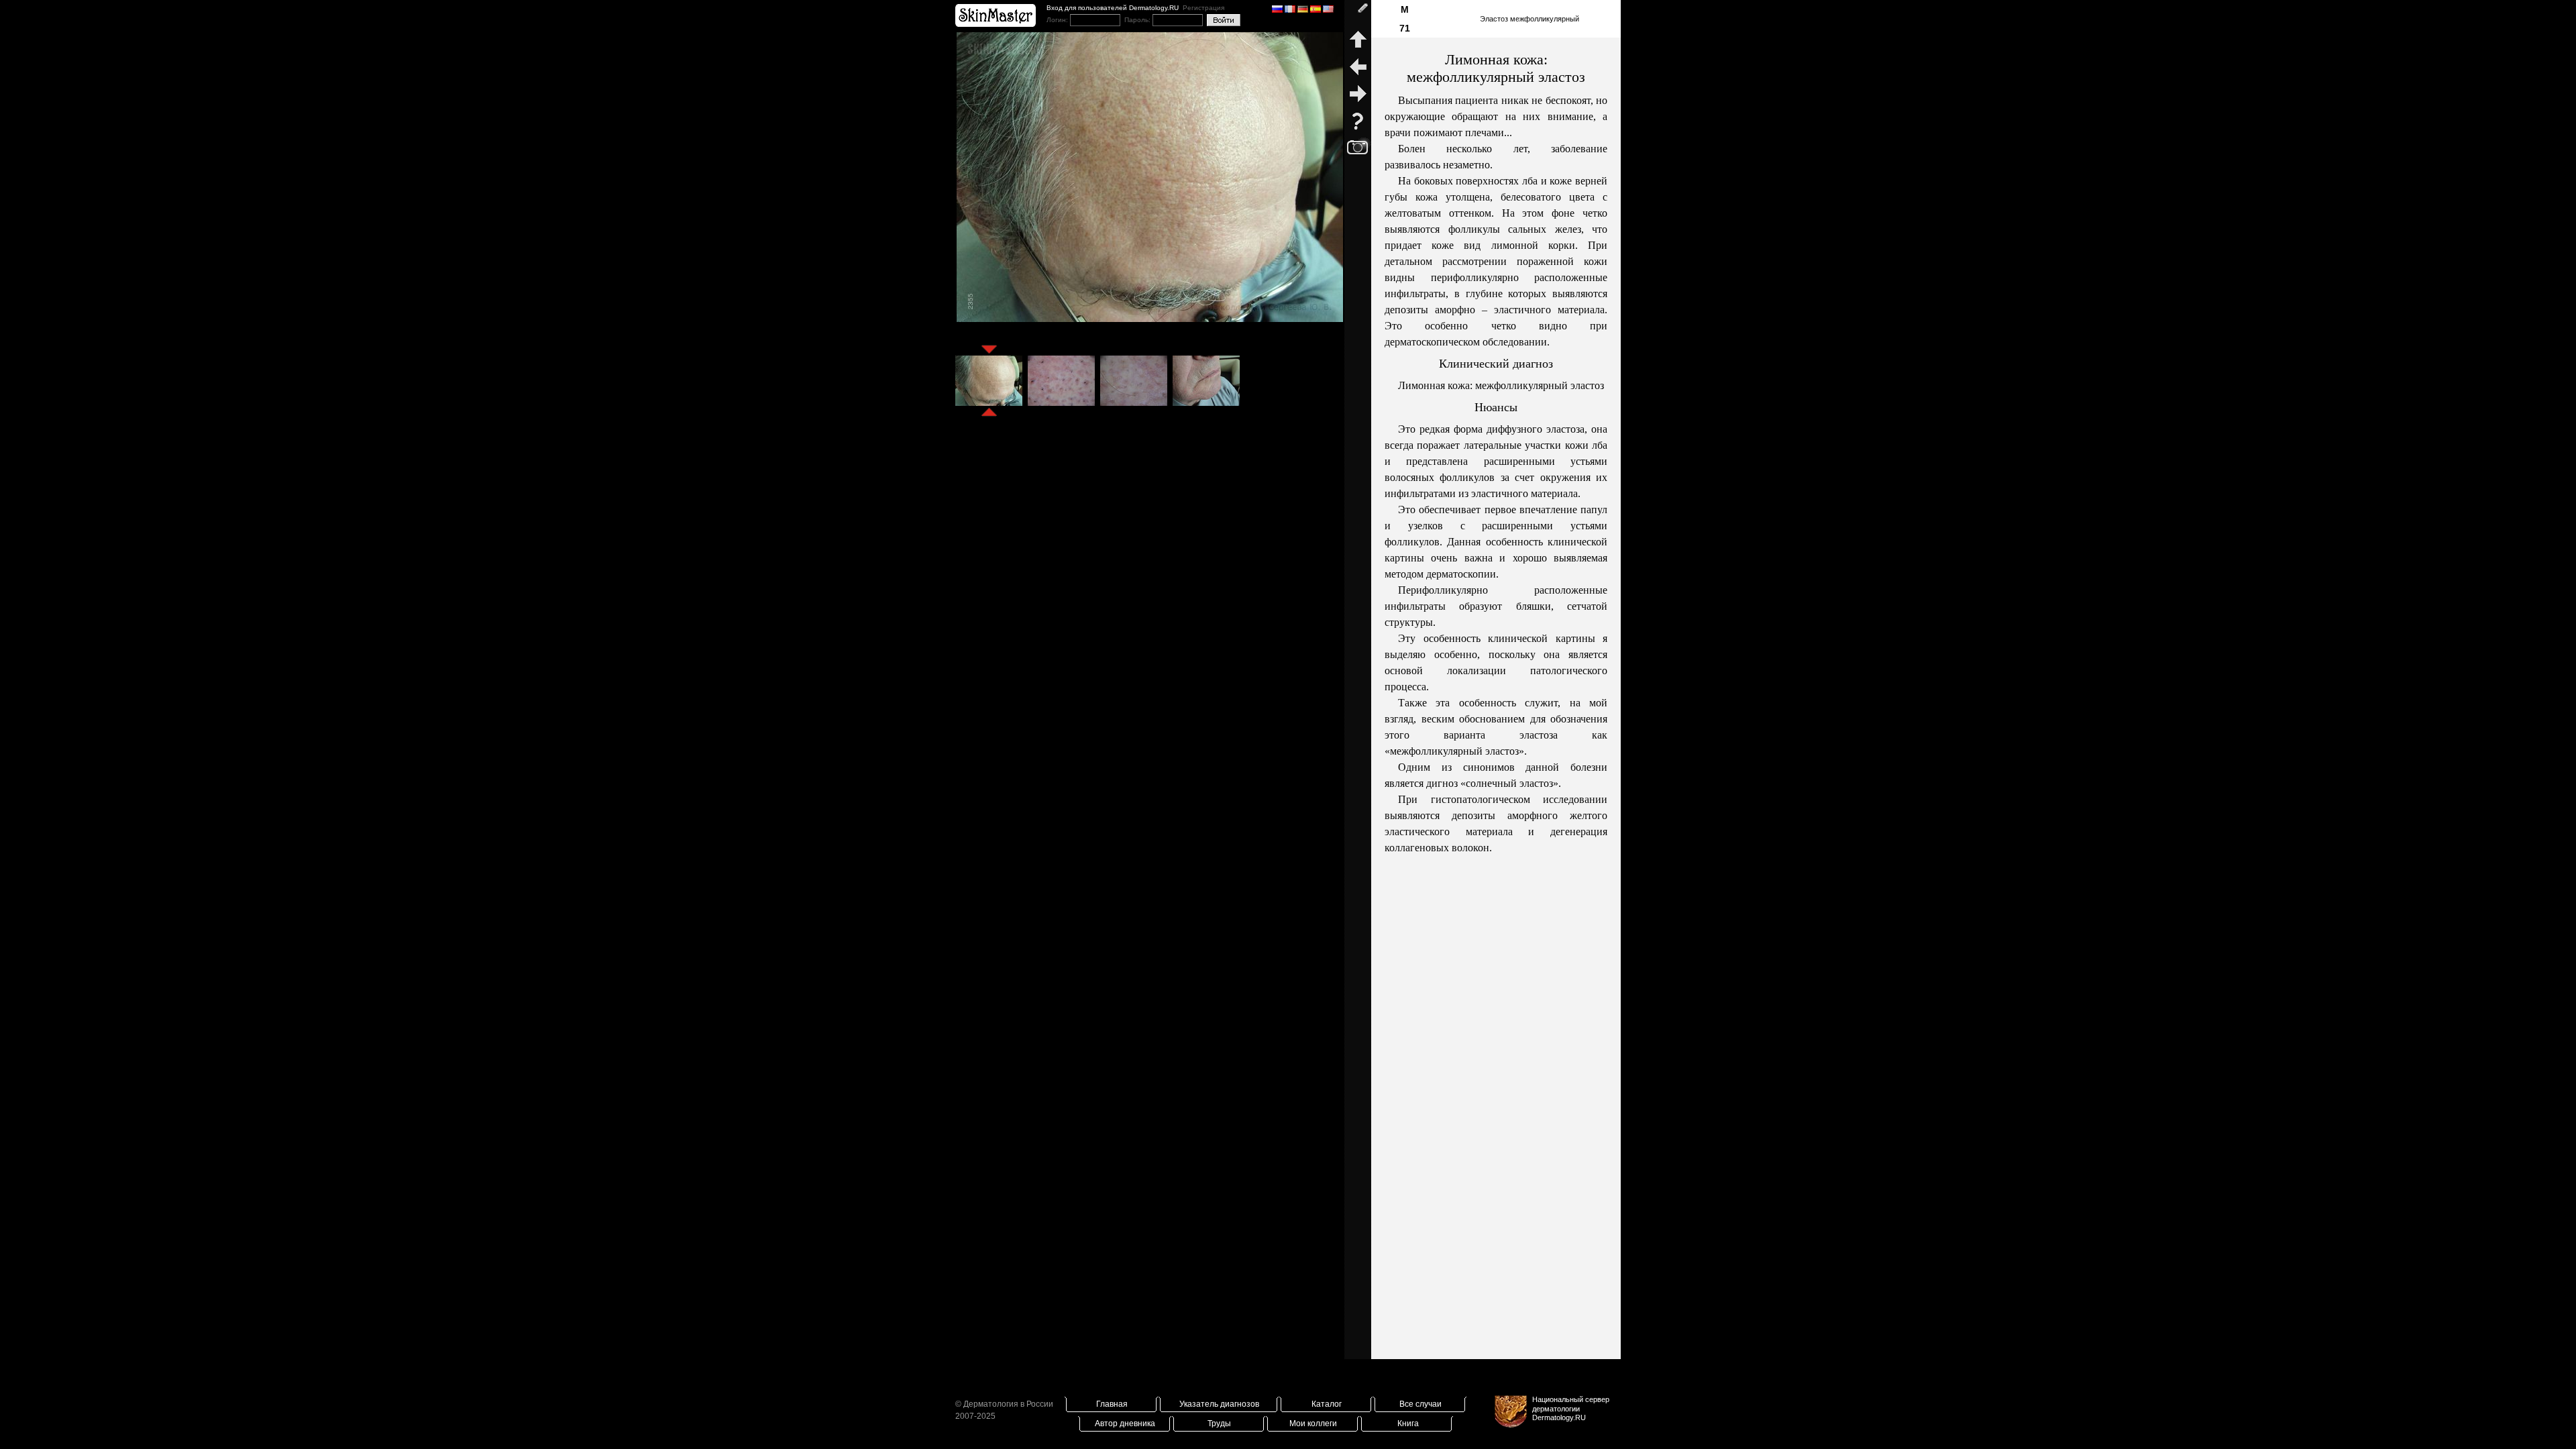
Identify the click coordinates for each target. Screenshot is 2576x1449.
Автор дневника (1125, 1424)
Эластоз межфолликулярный (1529, 19)
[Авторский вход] (1358, 13)
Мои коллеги (1313, 1424)
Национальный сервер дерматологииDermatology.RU (1571, 1408)
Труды (1219, 1424)
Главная (1112, 1404)
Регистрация (1203, 8)
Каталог (1327, 1404)
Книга (1408, 1424)
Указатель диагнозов (1219, 1404)
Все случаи (1420, 1404)
